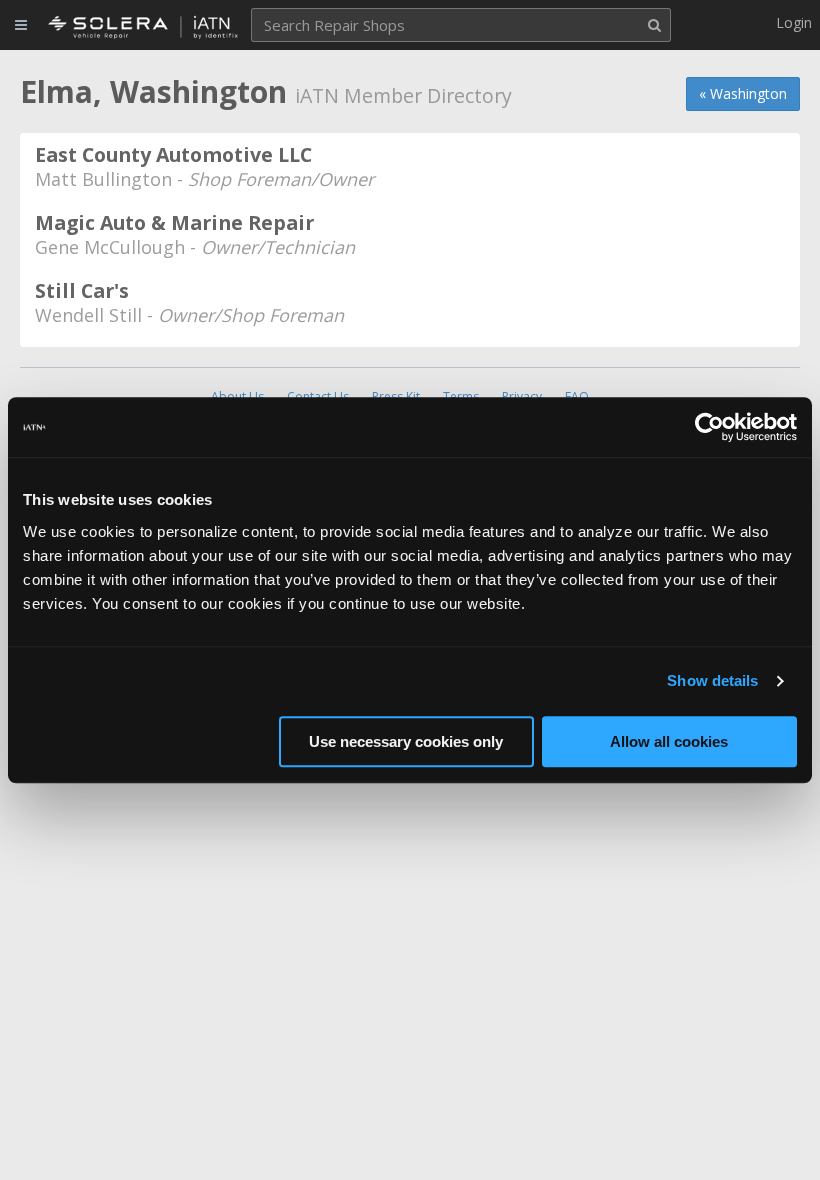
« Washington (743, 93)
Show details (712, 680)
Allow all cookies (669, 741)
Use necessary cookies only (406, 741)
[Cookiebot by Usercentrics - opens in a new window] (709, 427)
